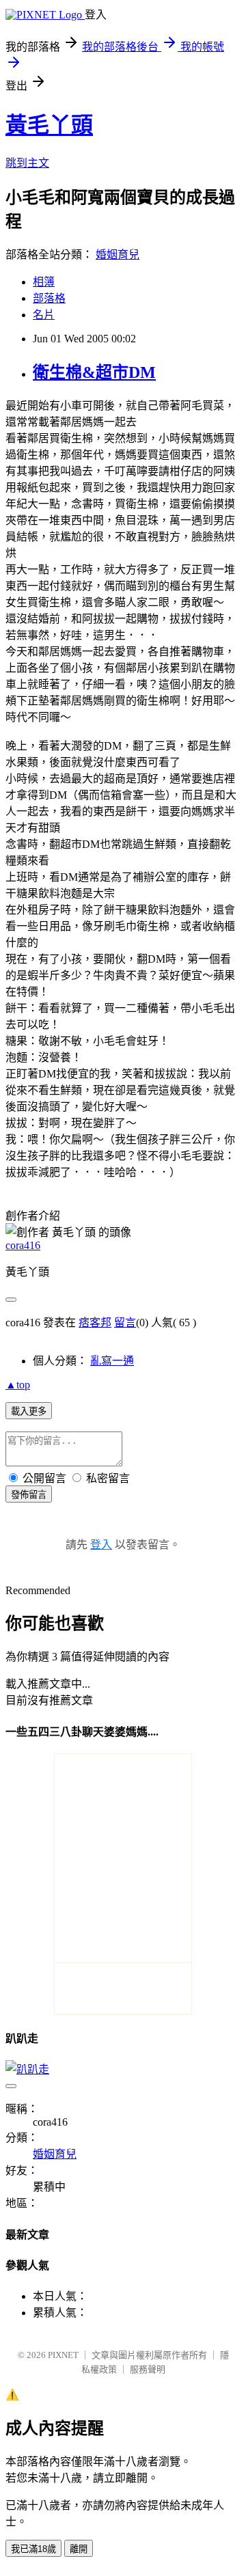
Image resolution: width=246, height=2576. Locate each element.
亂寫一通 (112, 1361)
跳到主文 (27, 163)
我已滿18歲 (33, 2549)
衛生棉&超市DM (94, 372)
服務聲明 (148, 2369)
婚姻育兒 (118, 255)
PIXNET (63, 2355)
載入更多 (29, 1411)
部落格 (49, 298)
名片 (44, 315)
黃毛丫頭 (49, 125)
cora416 (23, 1245)
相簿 (44, 282)
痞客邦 (95, 1323)
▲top (18, 1385)
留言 (125, 1323)
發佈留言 (29, 1495)
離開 (79, 2549)
